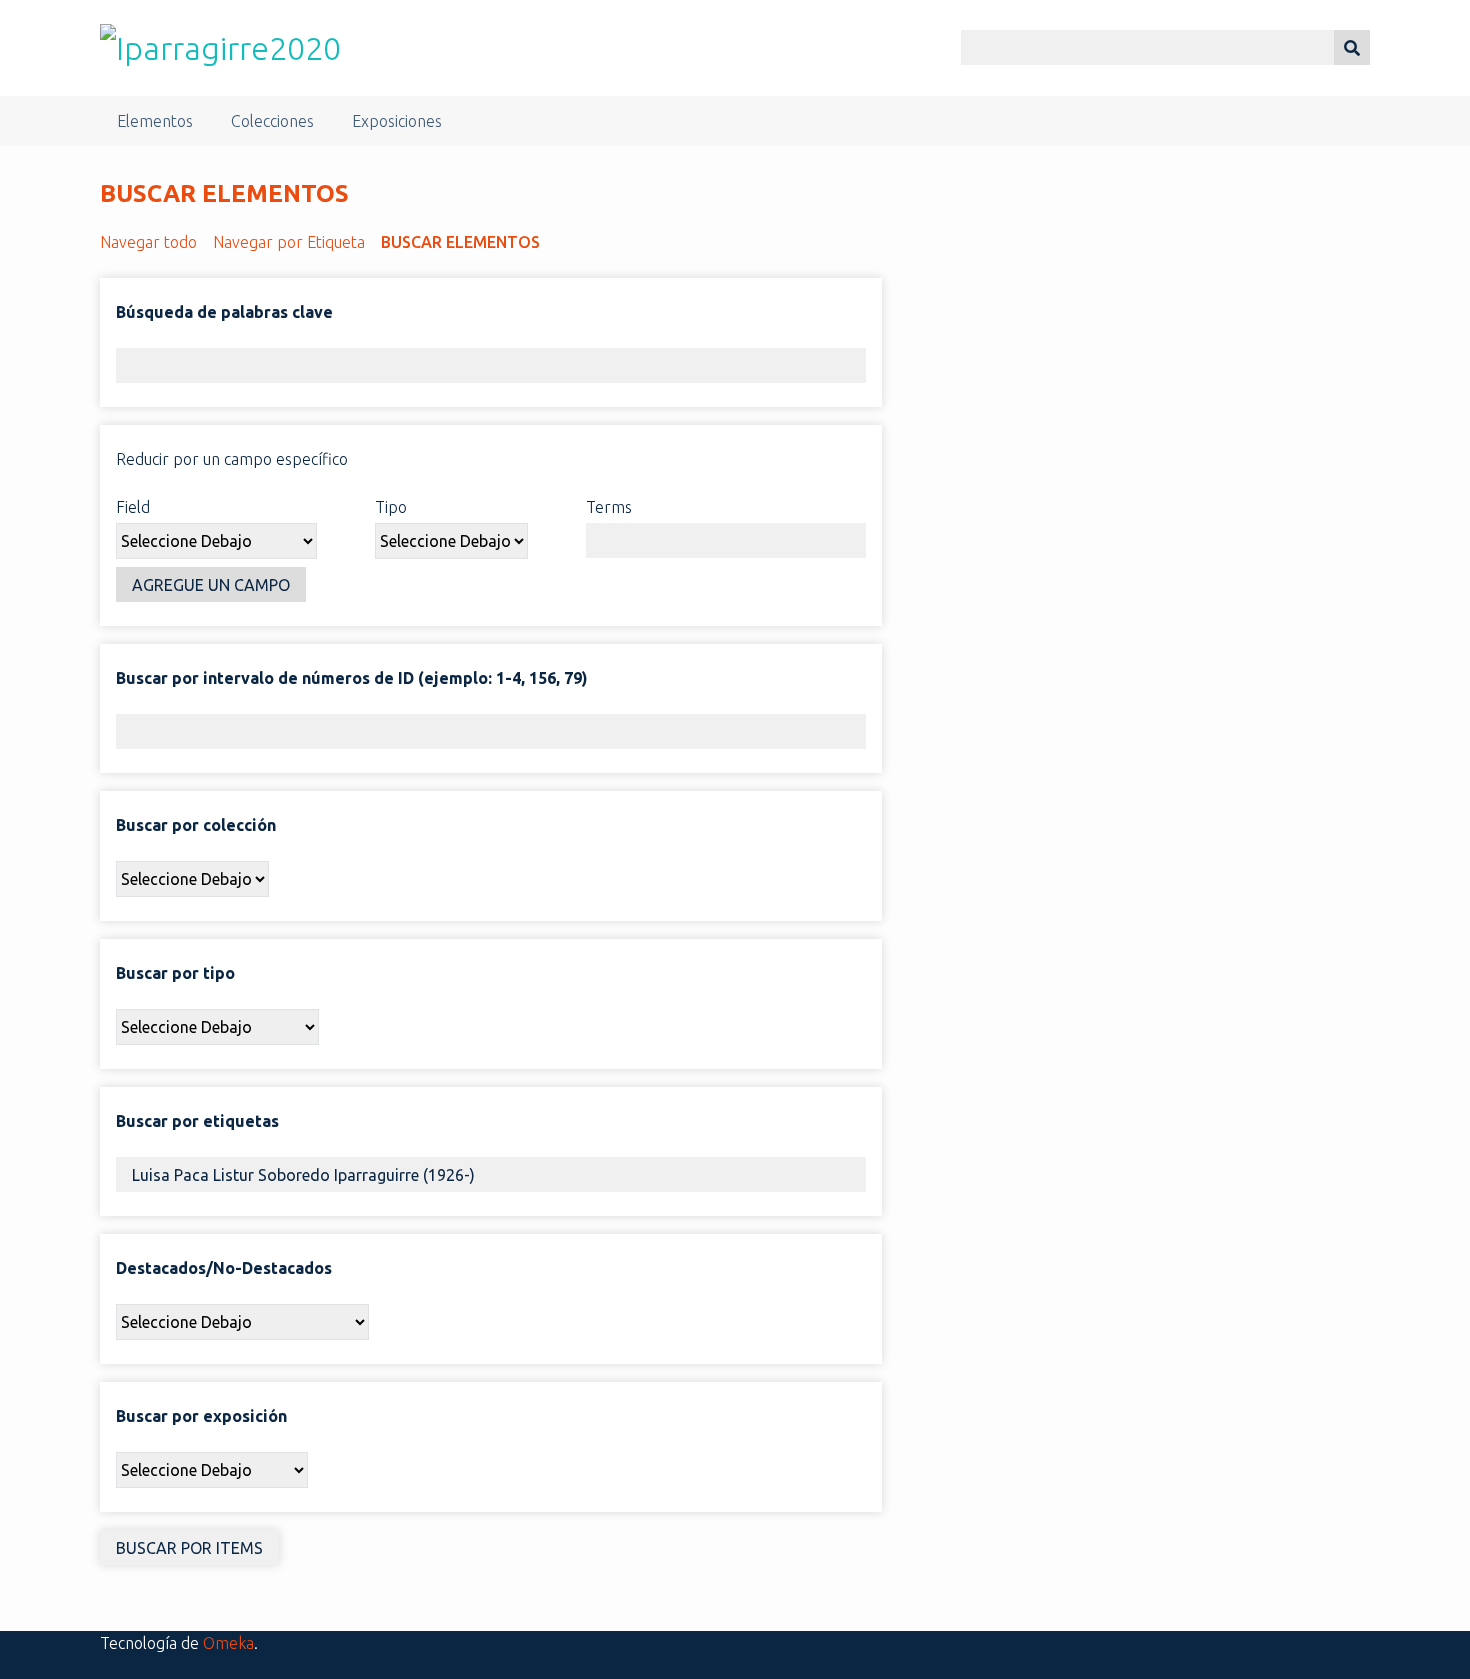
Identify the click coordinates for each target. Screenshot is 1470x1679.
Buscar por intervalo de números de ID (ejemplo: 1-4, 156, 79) (352, 678)
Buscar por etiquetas (197, 1121)
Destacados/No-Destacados (224, 1268)
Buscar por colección (196, 825)
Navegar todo (148, 242)
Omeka (228, 1643)
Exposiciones (397, 121)
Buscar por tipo (175, 973)
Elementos (155, 121)
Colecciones (272, 121)
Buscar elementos (460, 242)
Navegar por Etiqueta (289, 242)
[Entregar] (1352, 47)
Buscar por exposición (201, 1416)
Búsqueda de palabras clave (224, 312)
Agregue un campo (211, 585)
